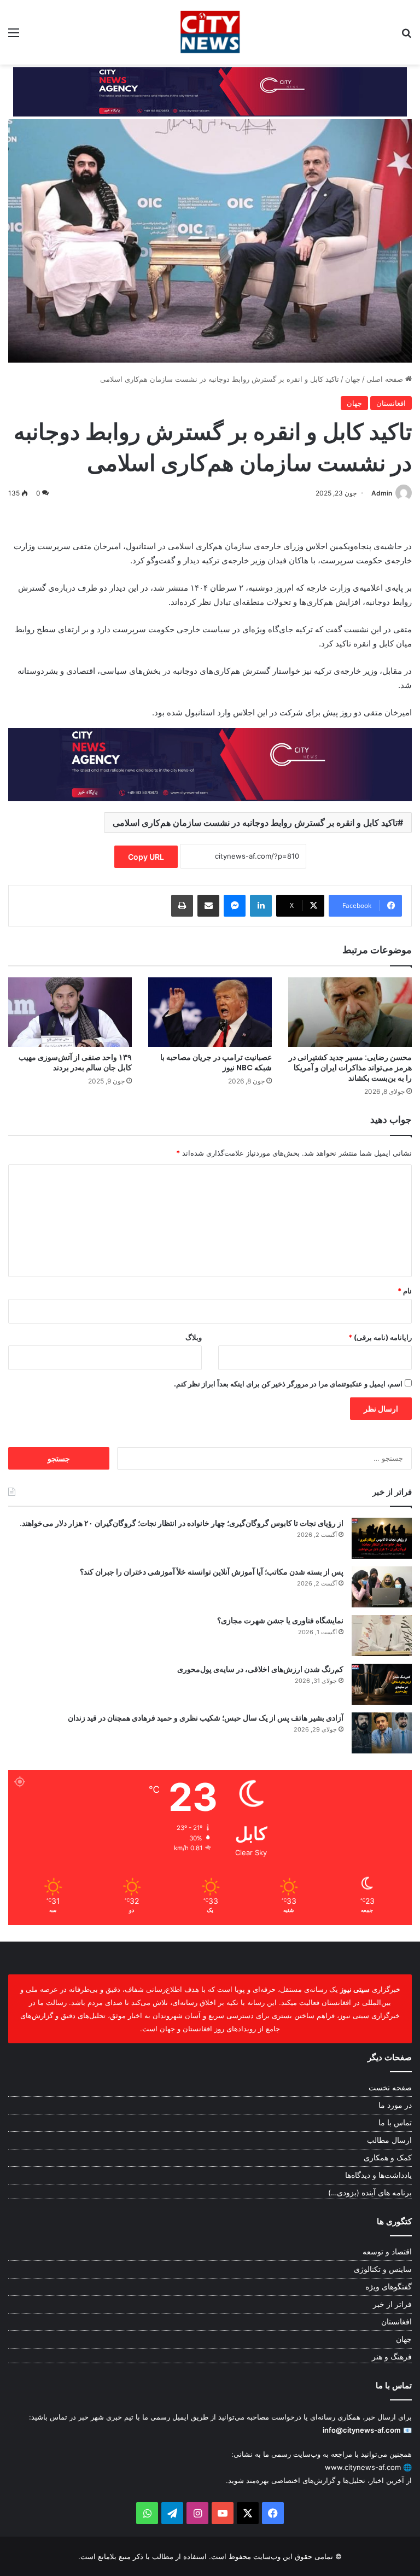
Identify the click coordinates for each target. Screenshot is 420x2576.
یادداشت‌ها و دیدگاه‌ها (378, 2175)
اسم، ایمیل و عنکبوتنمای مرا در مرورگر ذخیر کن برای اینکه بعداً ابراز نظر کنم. (288, 1384)
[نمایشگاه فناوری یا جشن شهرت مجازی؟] (382, 1636)
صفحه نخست (390, 2088)
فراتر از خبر (392, 2304)
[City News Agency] (210, 32)
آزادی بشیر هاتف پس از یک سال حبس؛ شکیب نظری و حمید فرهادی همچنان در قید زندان (206, 1718)
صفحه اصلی (386, 379)
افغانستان (391, 403)
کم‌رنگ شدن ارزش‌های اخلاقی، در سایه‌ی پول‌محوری (260, 1669)
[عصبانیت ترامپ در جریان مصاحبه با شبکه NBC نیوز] (210, 1012)
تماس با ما (395, 2123)
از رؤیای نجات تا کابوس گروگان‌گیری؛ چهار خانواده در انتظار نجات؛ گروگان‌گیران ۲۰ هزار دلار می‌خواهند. (182, 1523)
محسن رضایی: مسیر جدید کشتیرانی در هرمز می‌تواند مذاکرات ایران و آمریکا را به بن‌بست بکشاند (350, 1068)
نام (405, 1291)
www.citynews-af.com (363, 2467)
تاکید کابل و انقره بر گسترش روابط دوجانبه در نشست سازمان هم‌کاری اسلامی (255, 823)
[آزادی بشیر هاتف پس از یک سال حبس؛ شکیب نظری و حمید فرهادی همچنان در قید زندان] (382, 1733)
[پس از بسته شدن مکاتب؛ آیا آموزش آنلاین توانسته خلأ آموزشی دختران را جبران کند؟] (382, 1587)
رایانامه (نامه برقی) (380, 1337)
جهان (353, 379)
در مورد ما (395, 2105)
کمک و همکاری (388, 2158)
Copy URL (146, 857)
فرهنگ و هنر (392, 2357)
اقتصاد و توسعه (387, 2252)
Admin (382, 493)
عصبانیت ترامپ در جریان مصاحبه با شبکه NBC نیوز (216, 1062)
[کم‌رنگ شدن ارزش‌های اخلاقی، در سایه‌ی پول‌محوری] (382, 1684)
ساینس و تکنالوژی (383, 2269)
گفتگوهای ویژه (389, 2287)
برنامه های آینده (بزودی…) (370, 2193)
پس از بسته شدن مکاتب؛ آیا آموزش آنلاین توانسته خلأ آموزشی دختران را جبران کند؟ (212, 1572)
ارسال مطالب (389, 2140)
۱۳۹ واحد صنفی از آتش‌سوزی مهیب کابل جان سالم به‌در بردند (75, 1062)
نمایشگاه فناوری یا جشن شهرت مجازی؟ (280, 1621)
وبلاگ (194, 1337)
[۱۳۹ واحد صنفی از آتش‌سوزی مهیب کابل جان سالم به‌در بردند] (70, 1012)
